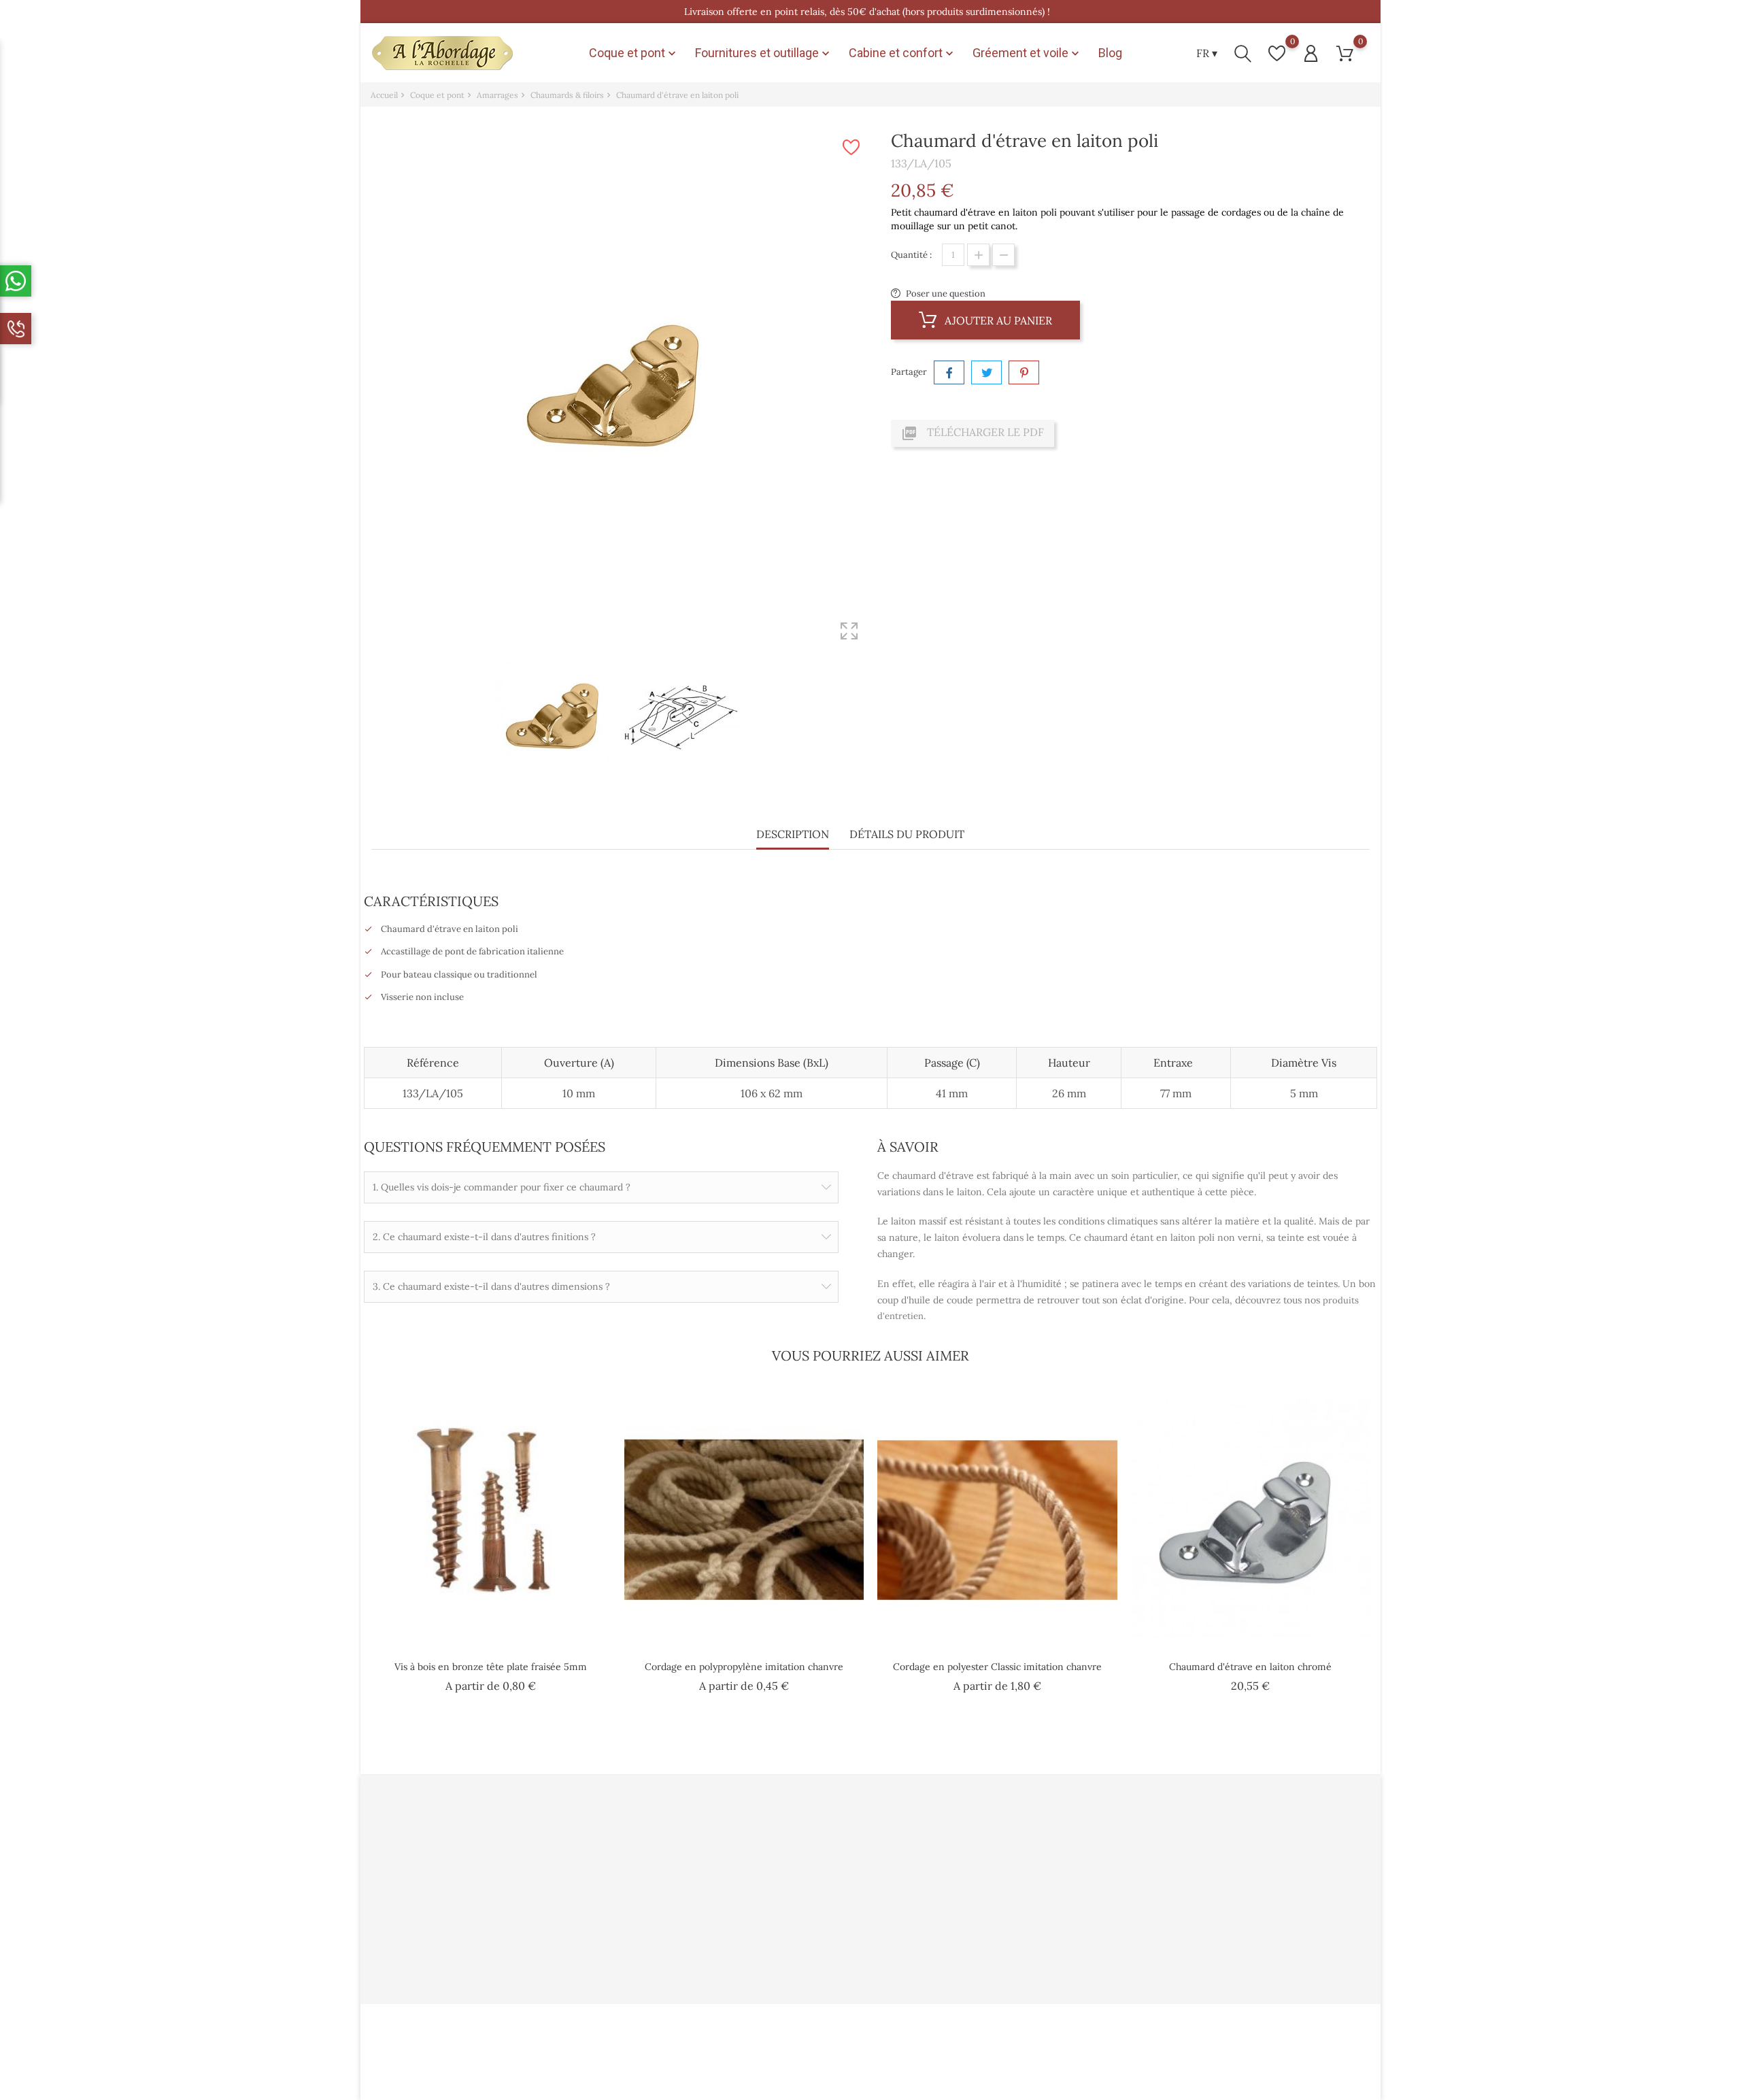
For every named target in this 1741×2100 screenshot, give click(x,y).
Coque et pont (634, 53)
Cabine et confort (902, 53)
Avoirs (975, 1886)
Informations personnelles (1017, 1843)
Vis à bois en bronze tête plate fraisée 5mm (491, 1667)
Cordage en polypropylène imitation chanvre (744, 1667)
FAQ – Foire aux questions (847, 1930)
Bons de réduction (1000, 1930)
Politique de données (668, 1864)
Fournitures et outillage (764, 53)
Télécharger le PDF (973, 433)
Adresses (980, 1908)
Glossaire (813, 1951)
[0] (1277, 53)
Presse (807, 1864)
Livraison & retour (663, 1930)
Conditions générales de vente (687, 1886)
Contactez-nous (658, 1951)
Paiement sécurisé (831, 1908)
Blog (1110, 53)
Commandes (988, 1864)
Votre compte (996, 1814)
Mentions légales (659, 1908)
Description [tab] (793, 834)
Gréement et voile (1027, 53)
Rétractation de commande (1018, 1951)
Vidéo (805, 1843)
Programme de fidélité (840, 1886)
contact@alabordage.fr (434, 1955)
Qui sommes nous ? (664, 1843)
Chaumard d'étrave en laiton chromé (1250, 1667)
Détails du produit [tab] (907, 834)
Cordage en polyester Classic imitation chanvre (997, 1667)
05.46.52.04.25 (416, 1934)
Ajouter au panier (997, 320)
